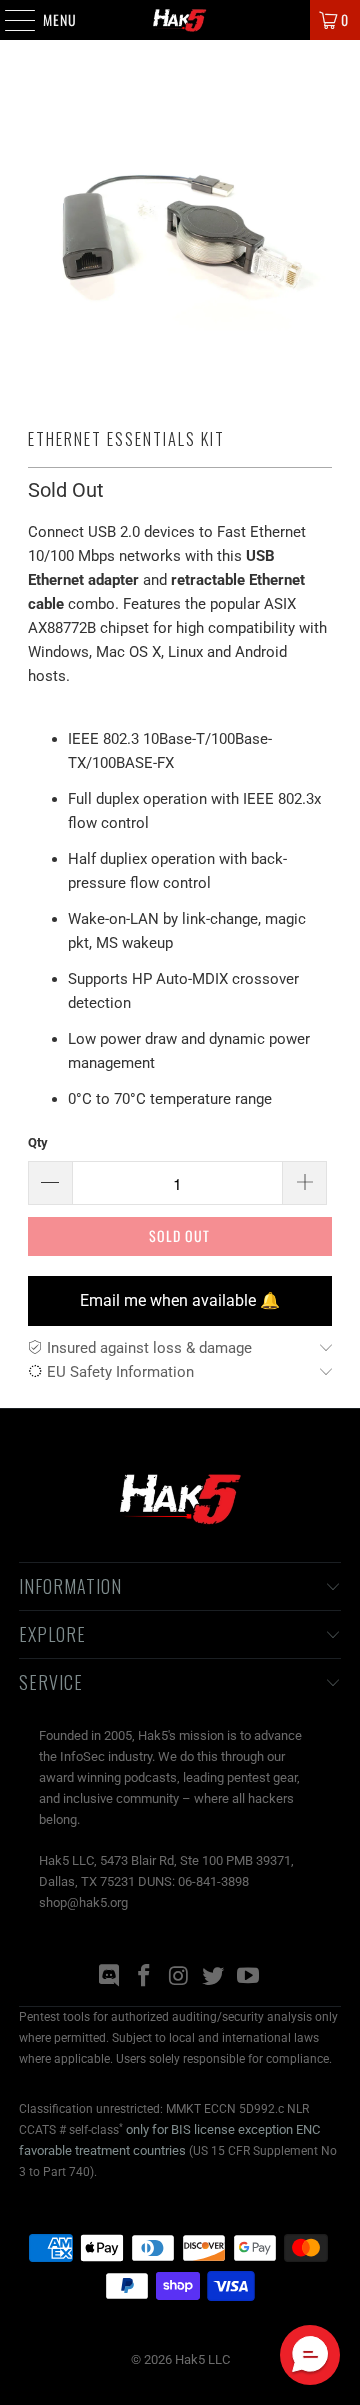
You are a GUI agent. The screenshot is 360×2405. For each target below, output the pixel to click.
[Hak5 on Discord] (110, 1977)
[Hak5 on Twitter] (214, 1977)
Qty (38, 1142)
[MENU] (9, 20)
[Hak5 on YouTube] (249, 1977)
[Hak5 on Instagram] (179, 1977)
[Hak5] (180, 20)
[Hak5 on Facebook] (144, 1977)
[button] (310, 2355)
